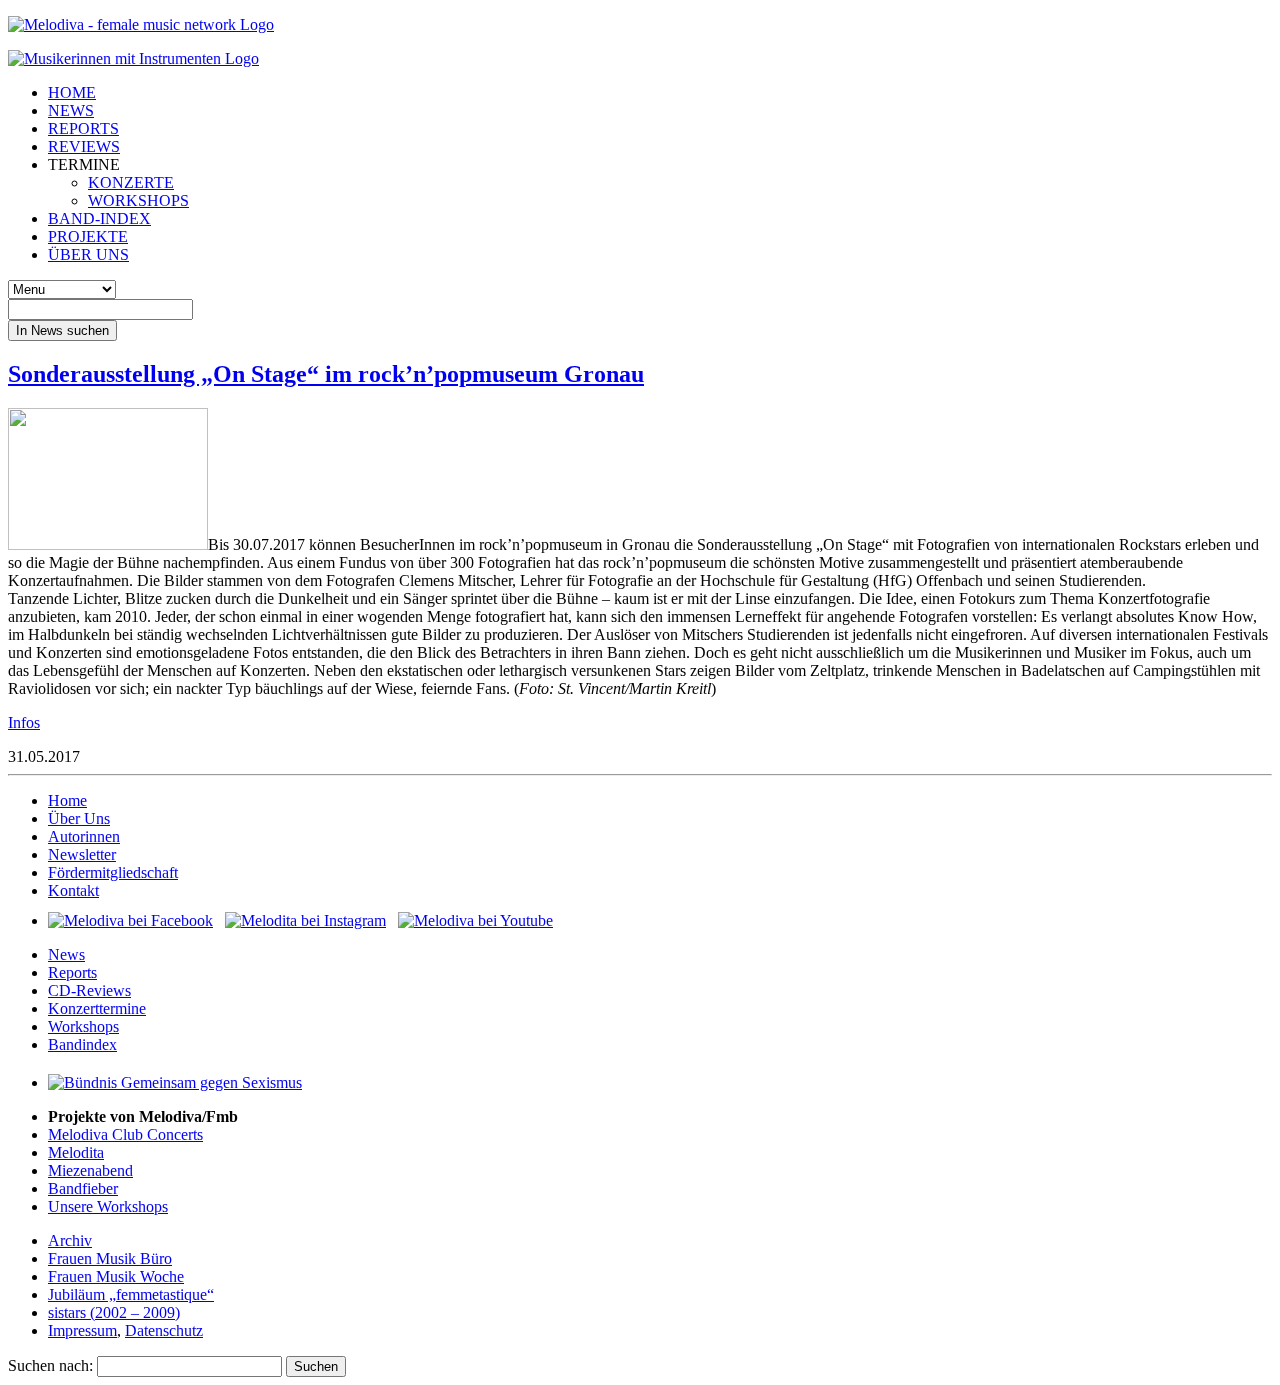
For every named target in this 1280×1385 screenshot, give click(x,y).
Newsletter (82, 854)
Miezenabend (90, 1170)
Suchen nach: (50, 1365)
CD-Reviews (89, 990)
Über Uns (79, 818)
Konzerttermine (97, 1008)
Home (67, 800)
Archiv (70, 1240)
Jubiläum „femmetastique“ (131, 1294)
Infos (24, 722)
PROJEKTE (88, 236)
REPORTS (83, 128)
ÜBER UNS (88, 254)
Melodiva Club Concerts (125, 1134)
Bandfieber (83, 1188)
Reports (72, 972)
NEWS (71, 110)
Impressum (82, 1330)
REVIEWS (84, 146)
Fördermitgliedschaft (113, 872)
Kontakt (73, 890)
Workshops (83, 1026)
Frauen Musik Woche (116, 1276)
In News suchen (62, 330)
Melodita (76, 1152)
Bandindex (82, 1044)
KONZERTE (131, 182)
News (66, 954)
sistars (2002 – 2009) (114, 1312)
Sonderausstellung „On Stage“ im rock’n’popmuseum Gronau (326, 374)
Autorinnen (84, 836)
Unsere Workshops (108, 1206)
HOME (72, 92)
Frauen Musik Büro (110, 1258)
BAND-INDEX (99, 218)
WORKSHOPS (138, 200)
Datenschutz (164, 1330)
